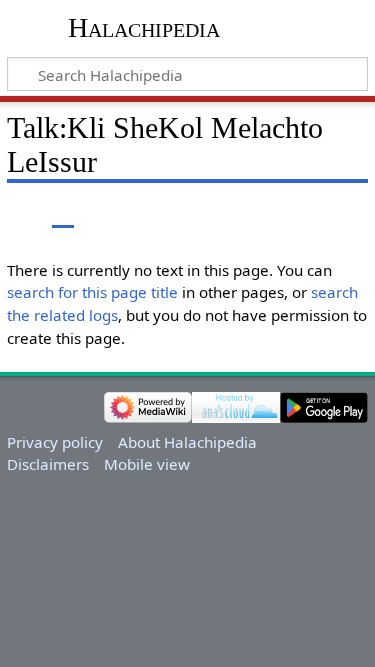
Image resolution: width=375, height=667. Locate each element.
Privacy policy (55, 442)
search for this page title (92, 292)
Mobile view (147, 464)
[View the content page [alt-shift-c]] (18, 213)
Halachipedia (144, 27)
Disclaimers (48, 464)
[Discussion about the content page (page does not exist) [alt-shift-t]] (63, 213)
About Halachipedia (187, 442)
